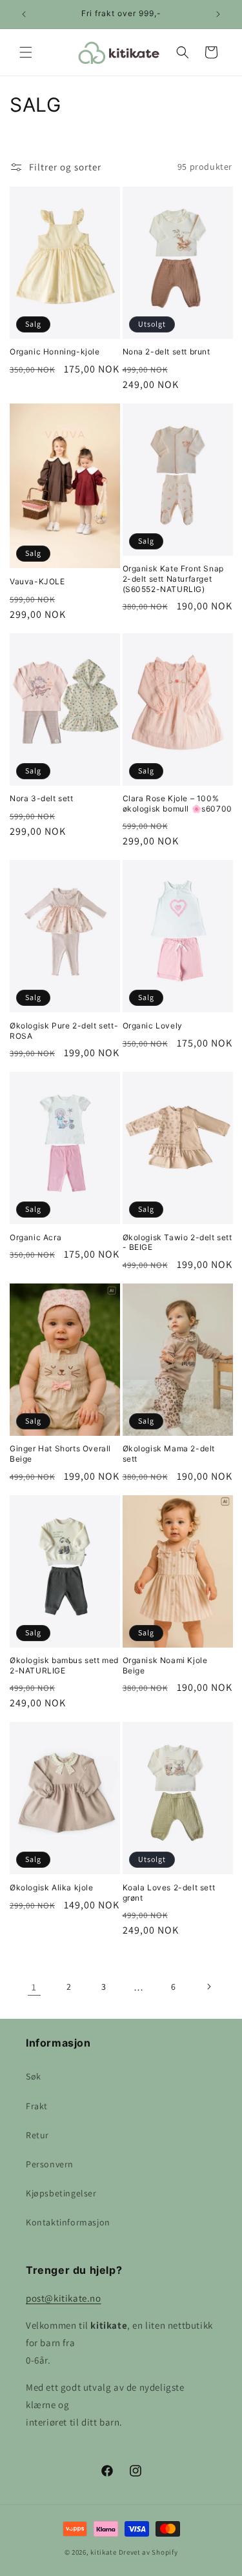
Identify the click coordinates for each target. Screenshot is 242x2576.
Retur (37, 2135)
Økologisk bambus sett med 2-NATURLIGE (64, 1665)
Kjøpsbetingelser (61, 2193)
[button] (26, 52)
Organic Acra (35, 1237)
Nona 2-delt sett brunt (166, 352)
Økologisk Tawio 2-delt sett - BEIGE (177, 1242)
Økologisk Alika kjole (52, 1887)
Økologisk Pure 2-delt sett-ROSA (64, 1031)
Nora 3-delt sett (42, 798)
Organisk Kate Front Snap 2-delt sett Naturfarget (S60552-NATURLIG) (173, 578)
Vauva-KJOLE (37, 581)
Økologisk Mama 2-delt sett (169, 1454)
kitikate (104, 2552)
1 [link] (34, 1987)
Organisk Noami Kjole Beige (165, 1665)
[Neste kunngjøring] (218, 14)
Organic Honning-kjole (55, 352)
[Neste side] (208, 1987)
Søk (34, 2076)
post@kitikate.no (64, 2298)
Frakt (37, 2106)
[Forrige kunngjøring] (24, 14)
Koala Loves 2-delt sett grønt (169, 1893)
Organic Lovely (153, 1026)
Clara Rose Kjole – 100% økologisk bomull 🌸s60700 (177, 803)
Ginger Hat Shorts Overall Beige (60, 1454)
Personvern (50, 2164)
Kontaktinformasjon (68, 2222)
